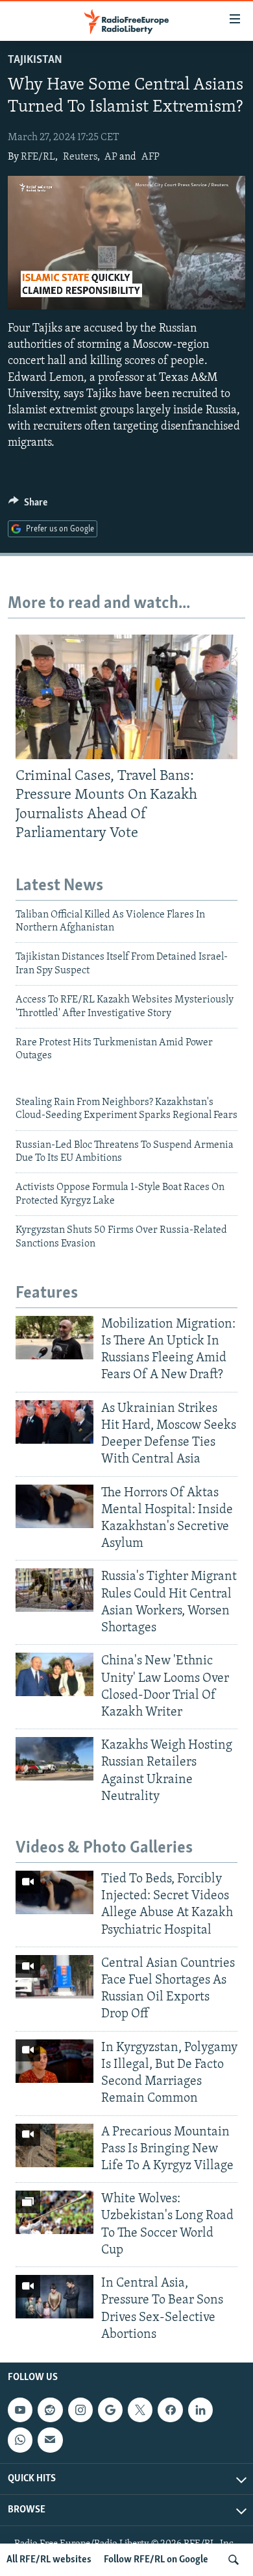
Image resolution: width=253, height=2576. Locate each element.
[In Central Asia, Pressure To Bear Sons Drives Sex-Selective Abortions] (54, 2297)
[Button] (28, 505)
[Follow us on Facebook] (170, 2410)
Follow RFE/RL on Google (156, 2560)
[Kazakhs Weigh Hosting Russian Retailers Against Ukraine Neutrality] (54, 1759)
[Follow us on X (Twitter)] (140, 2410)
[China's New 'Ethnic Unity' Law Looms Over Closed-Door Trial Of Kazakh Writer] (54, 1674)
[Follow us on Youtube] (20, 2410)
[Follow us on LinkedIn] (200, 2410)
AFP (151, 157)
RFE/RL (38, 157)
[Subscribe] (50, 2440)
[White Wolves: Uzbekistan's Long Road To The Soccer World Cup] (54, 2212)
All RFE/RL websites (49, 2560)
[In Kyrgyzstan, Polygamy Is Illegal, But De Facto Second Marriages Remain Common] (54, 2061)
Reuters (80, 157)
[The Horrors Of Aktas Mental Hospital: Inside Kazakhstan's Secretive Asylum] (54, 1506)
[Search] (234, 2560)
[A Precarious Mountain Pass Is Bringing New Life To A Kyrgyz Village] (54, 2145)
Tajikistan (35, 60)
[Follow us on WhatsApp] (20, 2440)
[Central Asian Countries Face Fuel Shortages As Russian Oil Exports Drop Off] (54, 1977)
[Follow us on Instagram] (80, 2410)
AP (111, 157)
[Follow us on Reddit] (50, 2410)
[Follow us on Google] (110, 2410)
